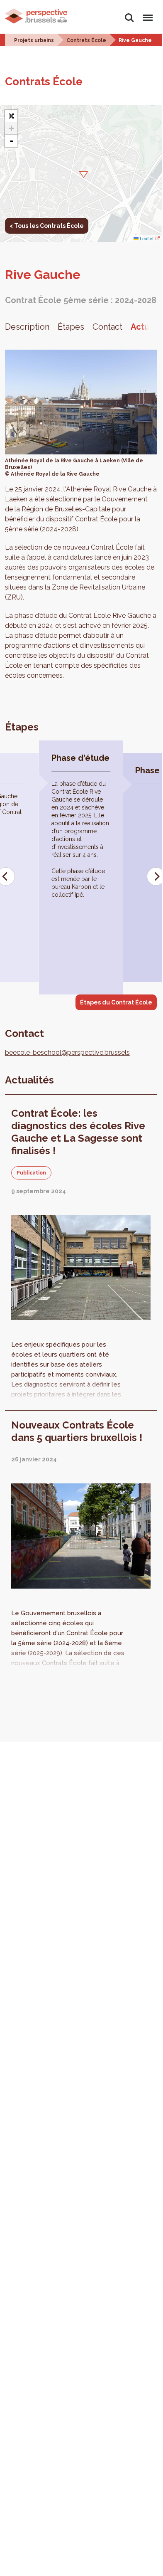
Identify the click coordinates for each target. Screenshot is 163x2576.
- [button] (11, 141)
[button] (81, 173)
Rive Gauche (135, 40)
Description (27, 327)
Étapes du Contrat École (116, 1002)
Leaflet (146, 238)
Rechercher (129, 13)
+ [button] (11, 128)
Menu (146, 13)
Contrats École (86, 40)
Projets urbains (34, 40)
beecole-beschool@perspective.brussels (67, 1052)
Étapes (71, 327)
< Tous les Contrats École (47, 226)
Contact (107, 327)
